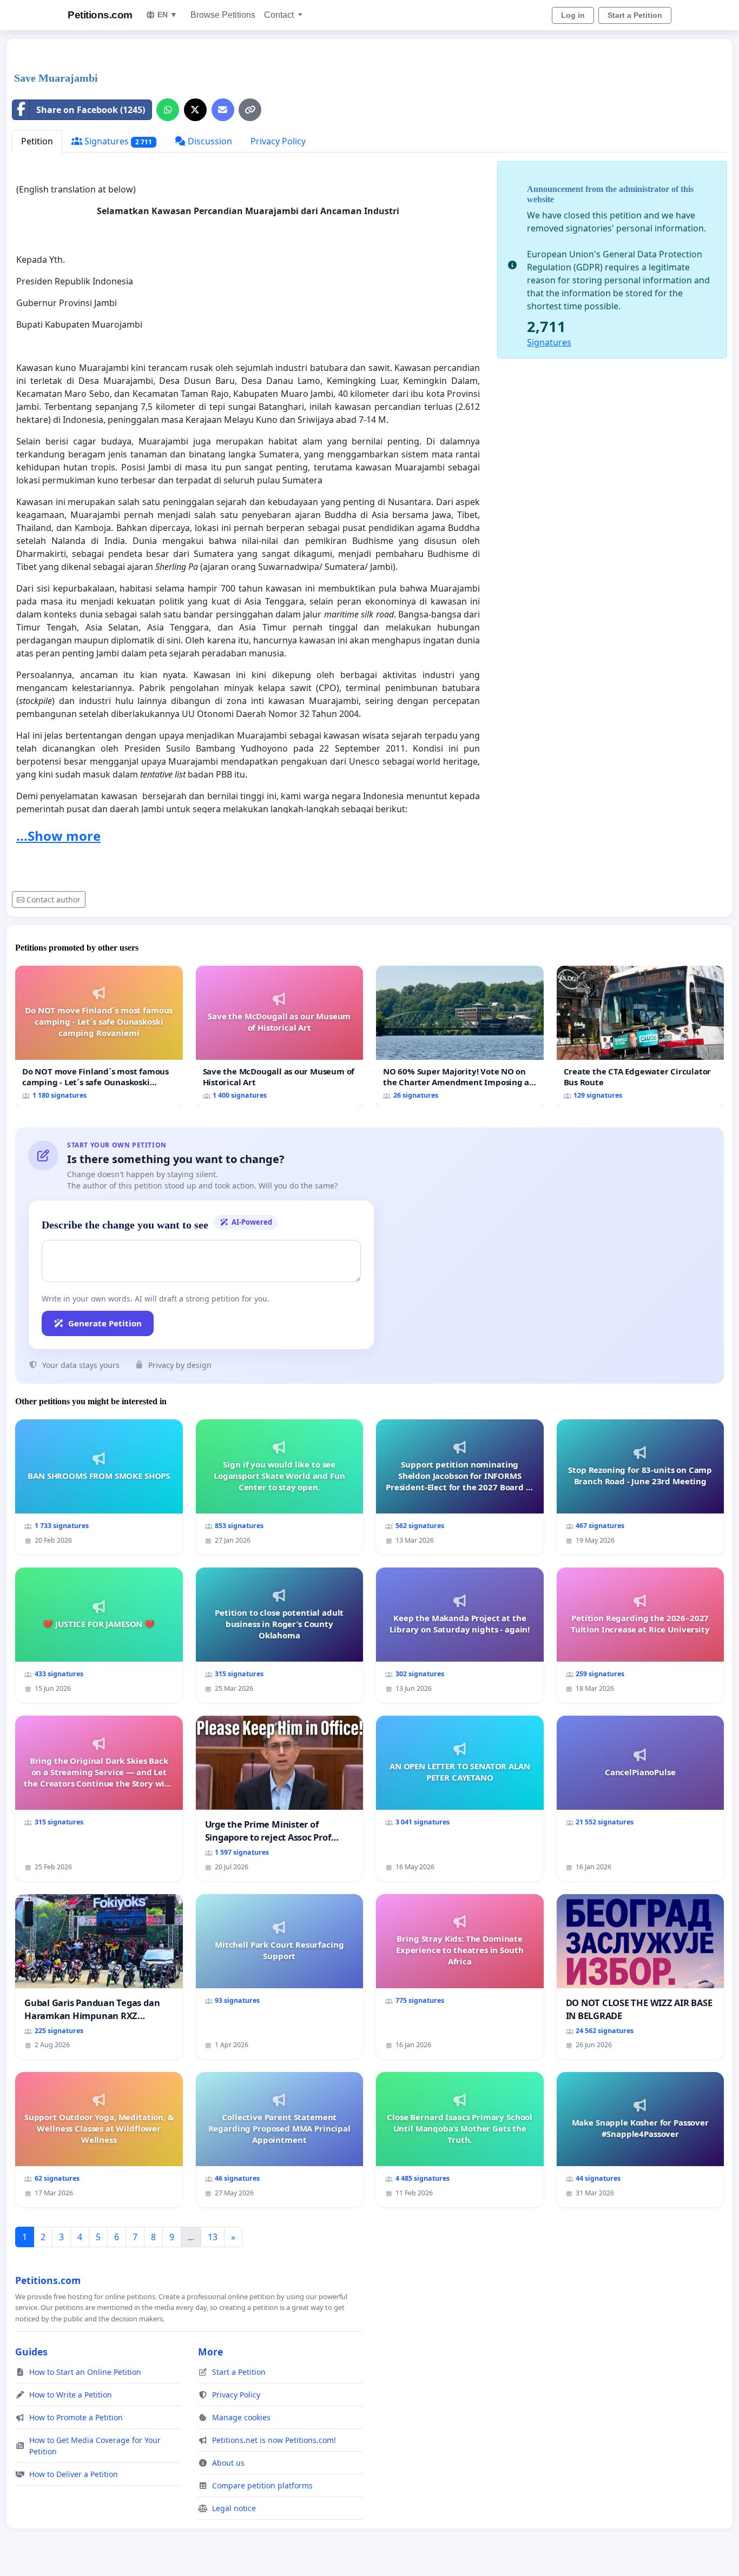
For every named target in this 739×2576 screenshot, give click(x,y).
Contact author (54, 899)
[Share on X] (195, 110)
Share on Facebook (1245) (91, 110)
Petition (37, 141)
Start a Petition (635, 15)
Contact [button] (280, 15)
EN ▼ (167, 15)
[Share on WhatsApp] (168, 110)
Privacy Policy (278, 141)
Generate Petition (105, 1323)
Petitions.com (100, 15)
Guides (31, 2352)
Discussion (209, 141)
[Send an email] (223, 110)
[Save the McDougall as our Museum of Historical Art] (280, 1037)
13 (213, 2237)
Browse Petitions (223, 15)
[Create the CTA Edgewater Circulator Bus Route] (641, 1037)
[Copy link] (250, 110)
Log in (573, 15)
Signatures (117, 141)
